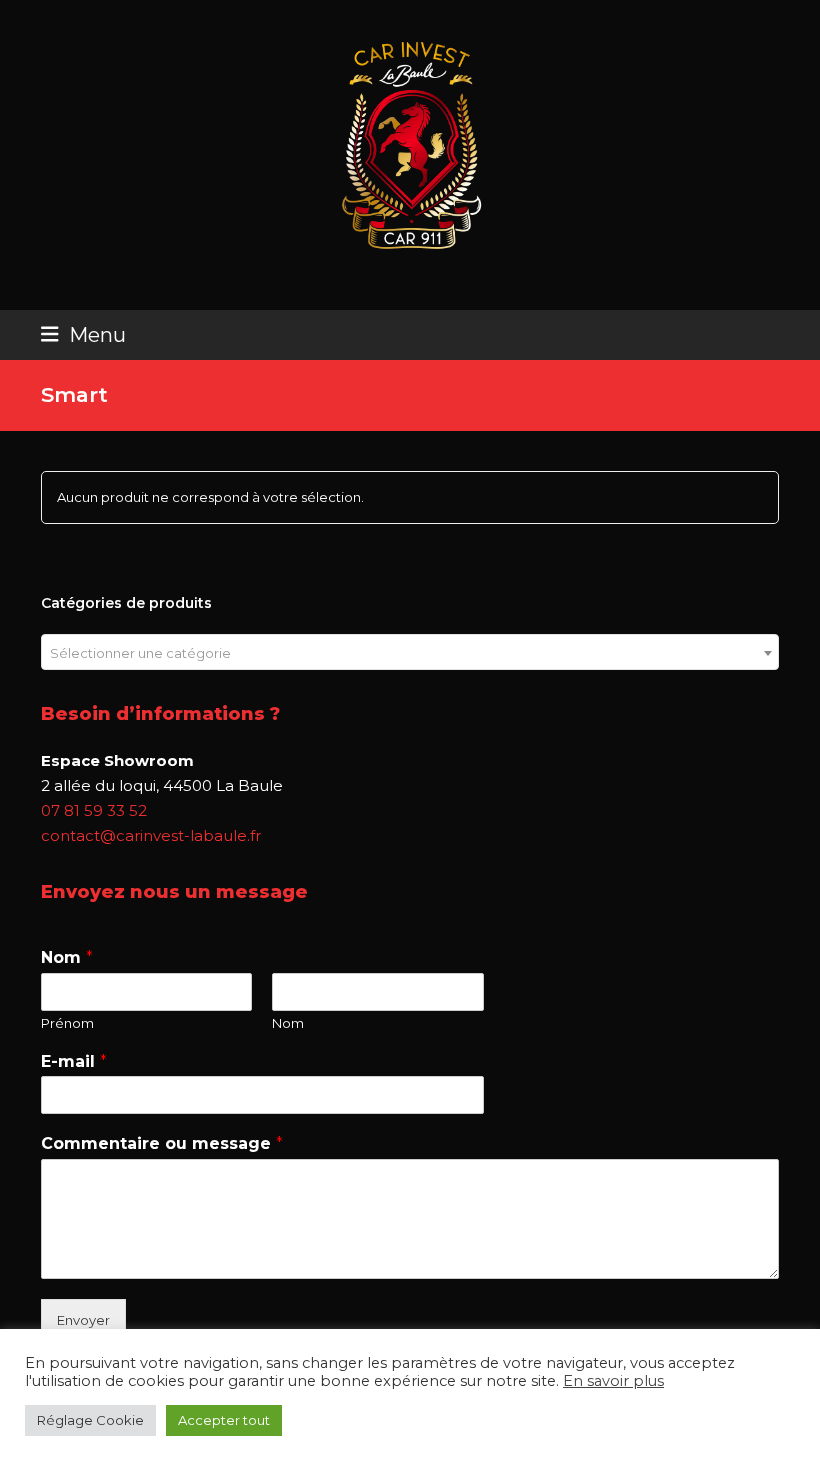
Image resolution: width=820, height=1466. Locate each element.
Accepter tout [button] (224, 1420)
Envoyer (83, 1320)
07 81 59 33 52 (94, 810)
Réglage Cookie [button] (90, 1420)
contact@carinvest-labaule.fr (151, 835)
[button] (83, 335)
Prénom (67, 1023)
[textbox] (410, 653)
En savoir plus (613, 1381)
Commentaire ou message (162, 1143)
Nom (67, 957)
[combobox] (410, 652)
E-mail (74, 1061)
